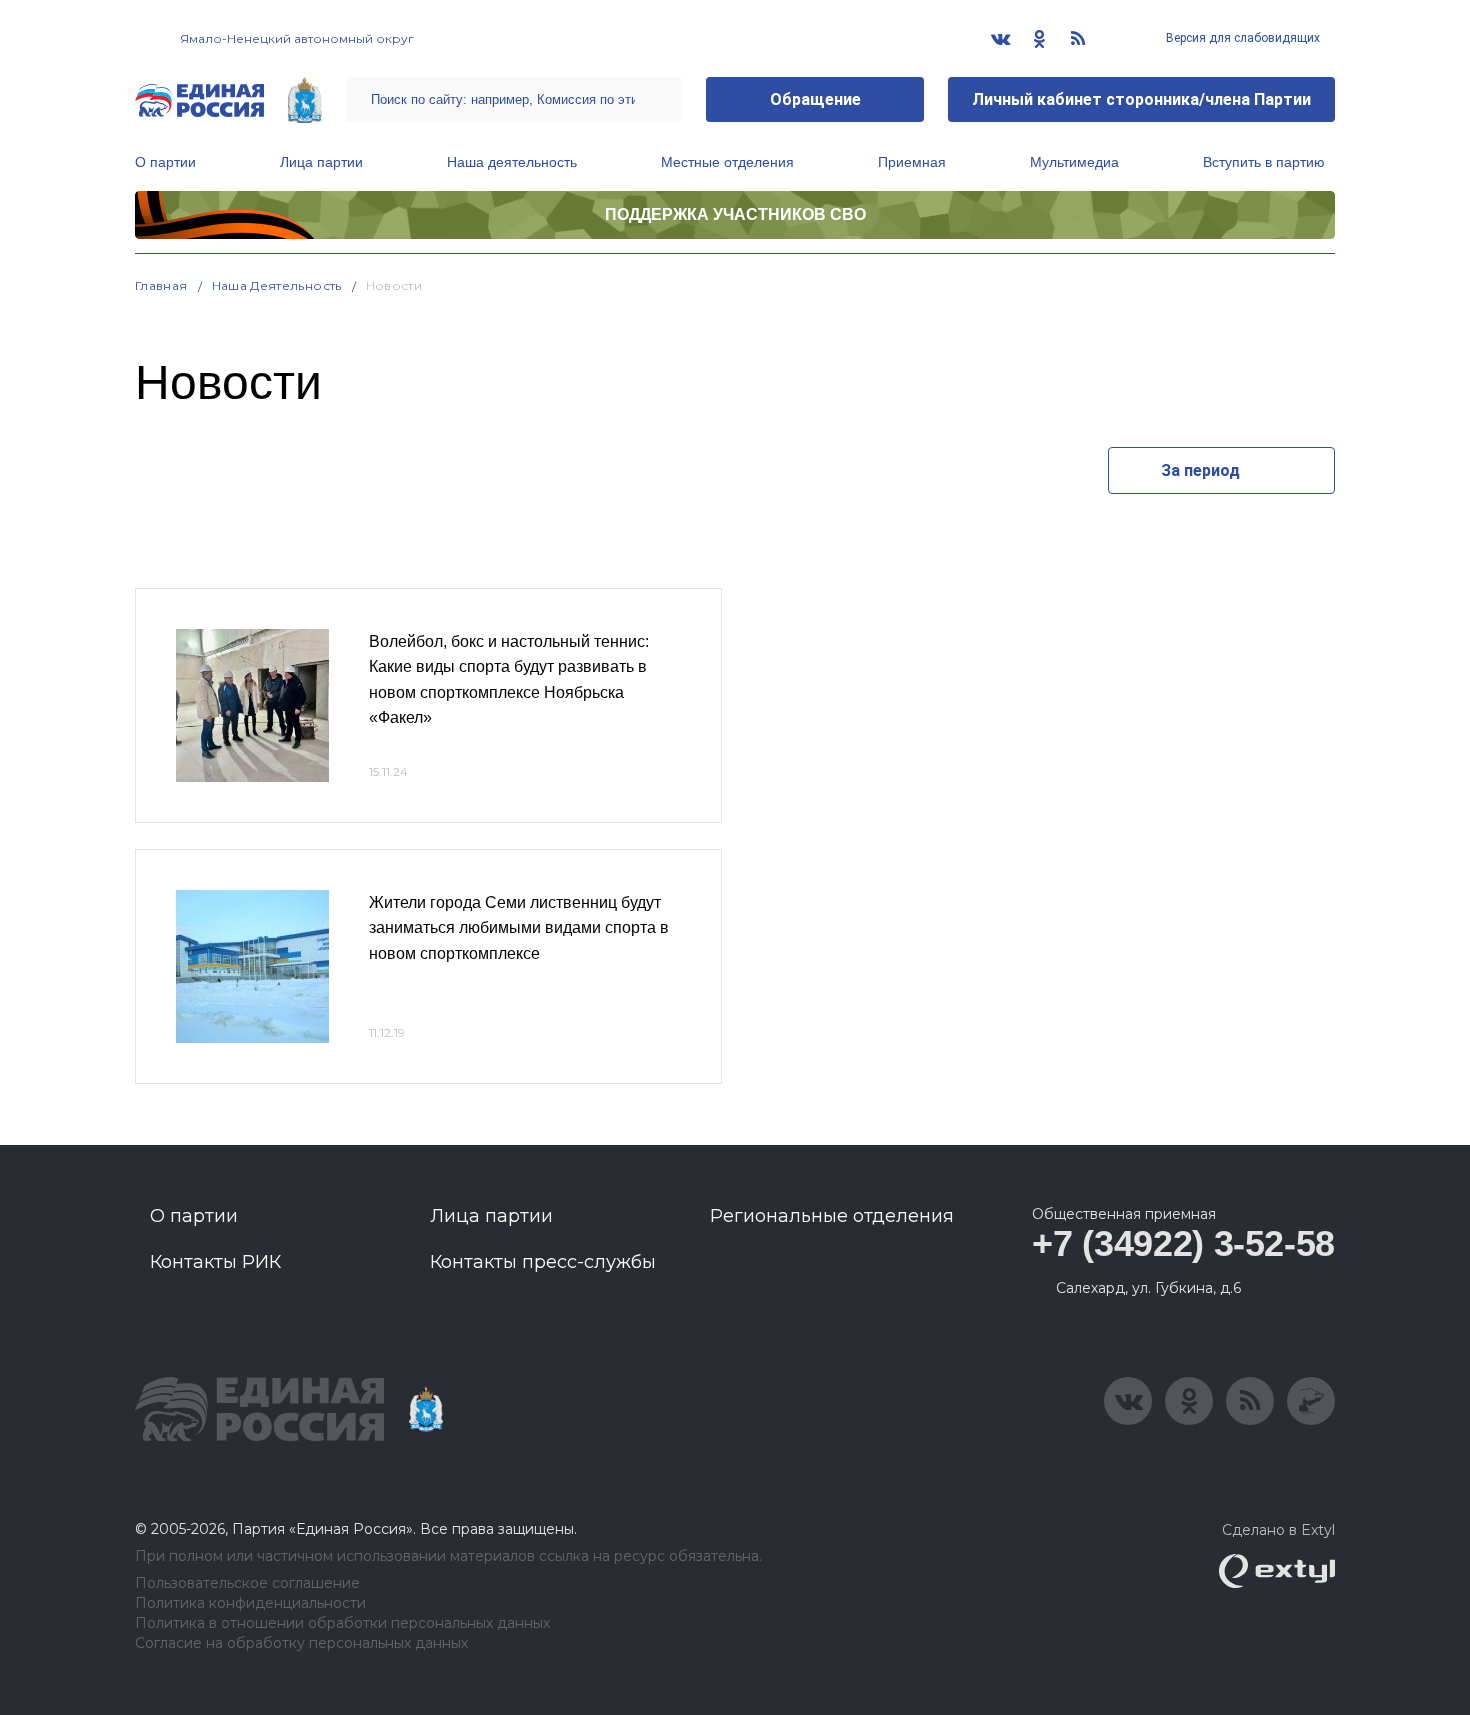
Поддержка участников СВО (735, 214)
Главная (161, 285)
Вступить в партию (1264, 162)
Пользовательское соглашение (247, 1583)
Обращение (815, 99)
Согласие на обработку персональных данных (301, 1643)
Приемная (912, 162)
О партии (165, 162)
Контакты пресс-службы (543, 1262)
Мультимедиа (1074, 162)
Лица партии (321, 162)
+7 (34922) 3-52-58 (1183, 1243)
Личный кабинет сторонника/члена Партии (1141, 99)
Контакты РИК (215, 1262)
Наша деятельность (512, 162)
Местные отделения (727, 162)
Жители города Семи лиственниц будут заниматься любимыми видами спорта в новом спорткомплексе (519, 928)
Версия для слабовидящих (1241, 38)
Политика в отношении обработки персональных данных (342, 1623)
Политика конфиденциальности (250, 1603)
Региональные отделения (832, 1216)
